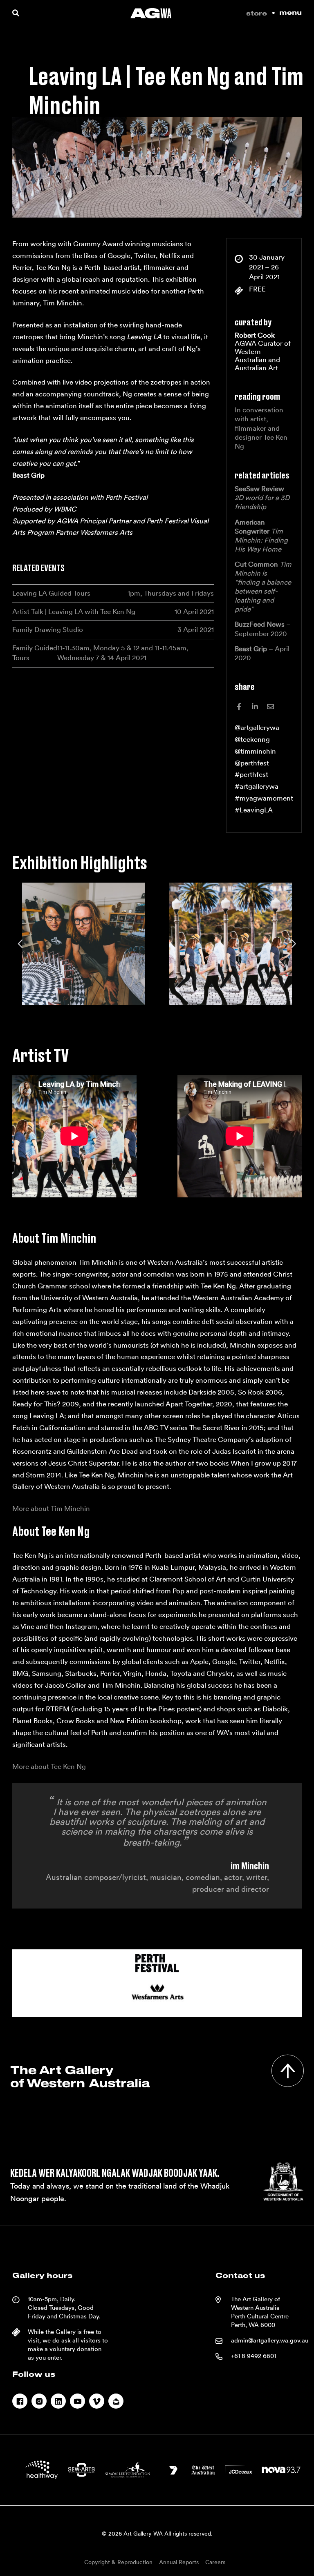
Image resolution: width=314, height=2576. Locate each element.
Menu (290, 13)
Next (293, 944)
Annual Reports (179, 2562)
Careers (215, 2562)
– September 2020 (263, 629)
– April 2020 (262, 653)
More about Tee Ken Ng (49, 1766)
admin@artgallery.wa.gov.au (270, 2340)
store (257, 14)
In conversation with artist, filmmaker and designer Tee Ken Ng (261, 428)
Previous (21, 944)
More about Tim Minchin (51, 1508)
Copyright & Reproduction (118, 2562)
